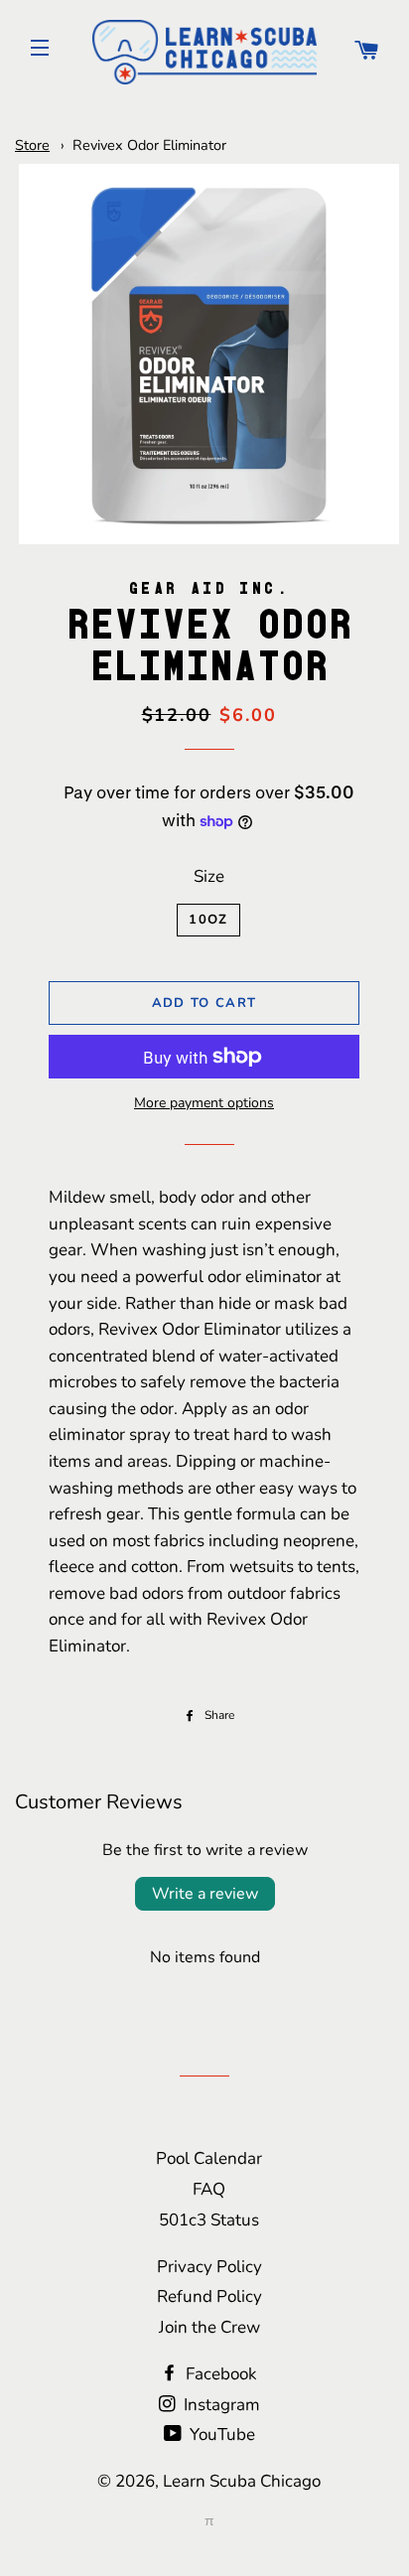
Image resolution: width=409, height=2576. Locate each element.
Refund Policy (209, 2296)
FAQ (209, 2189)
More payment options (204, 1103)
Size (209, 876)
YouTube (220, 2434)
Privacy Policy (209, 2267)
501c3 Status (209, 2220)
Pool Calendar (209, 2158)
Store (32, 145)
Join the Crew (209, 2327)
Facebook (219, 2374)
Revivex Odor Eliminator (149, 145)
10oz (208, 920)
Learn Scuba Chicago (242, 2481)
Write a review (205, 1894)
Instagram (220, 2405)
